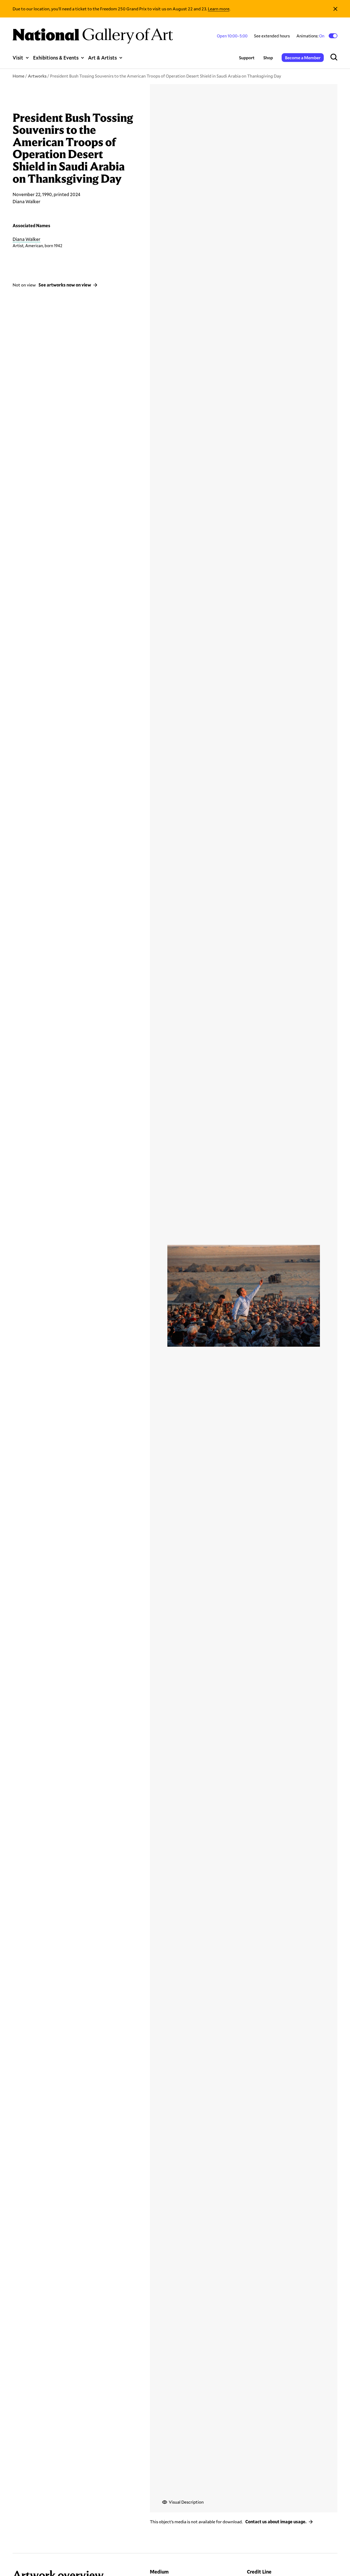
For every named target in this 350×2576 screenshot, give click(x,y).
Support (247, 57)
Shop (268, 57)
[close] (335, 9)
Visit (18, 58)
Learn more (219, 9)
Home (18, 76)
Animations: (311, 36)
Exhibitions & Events (56, 58)
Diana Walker (27, 239)
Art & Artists (102, 58)
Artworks (37, 76)
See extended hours (272, 36)
